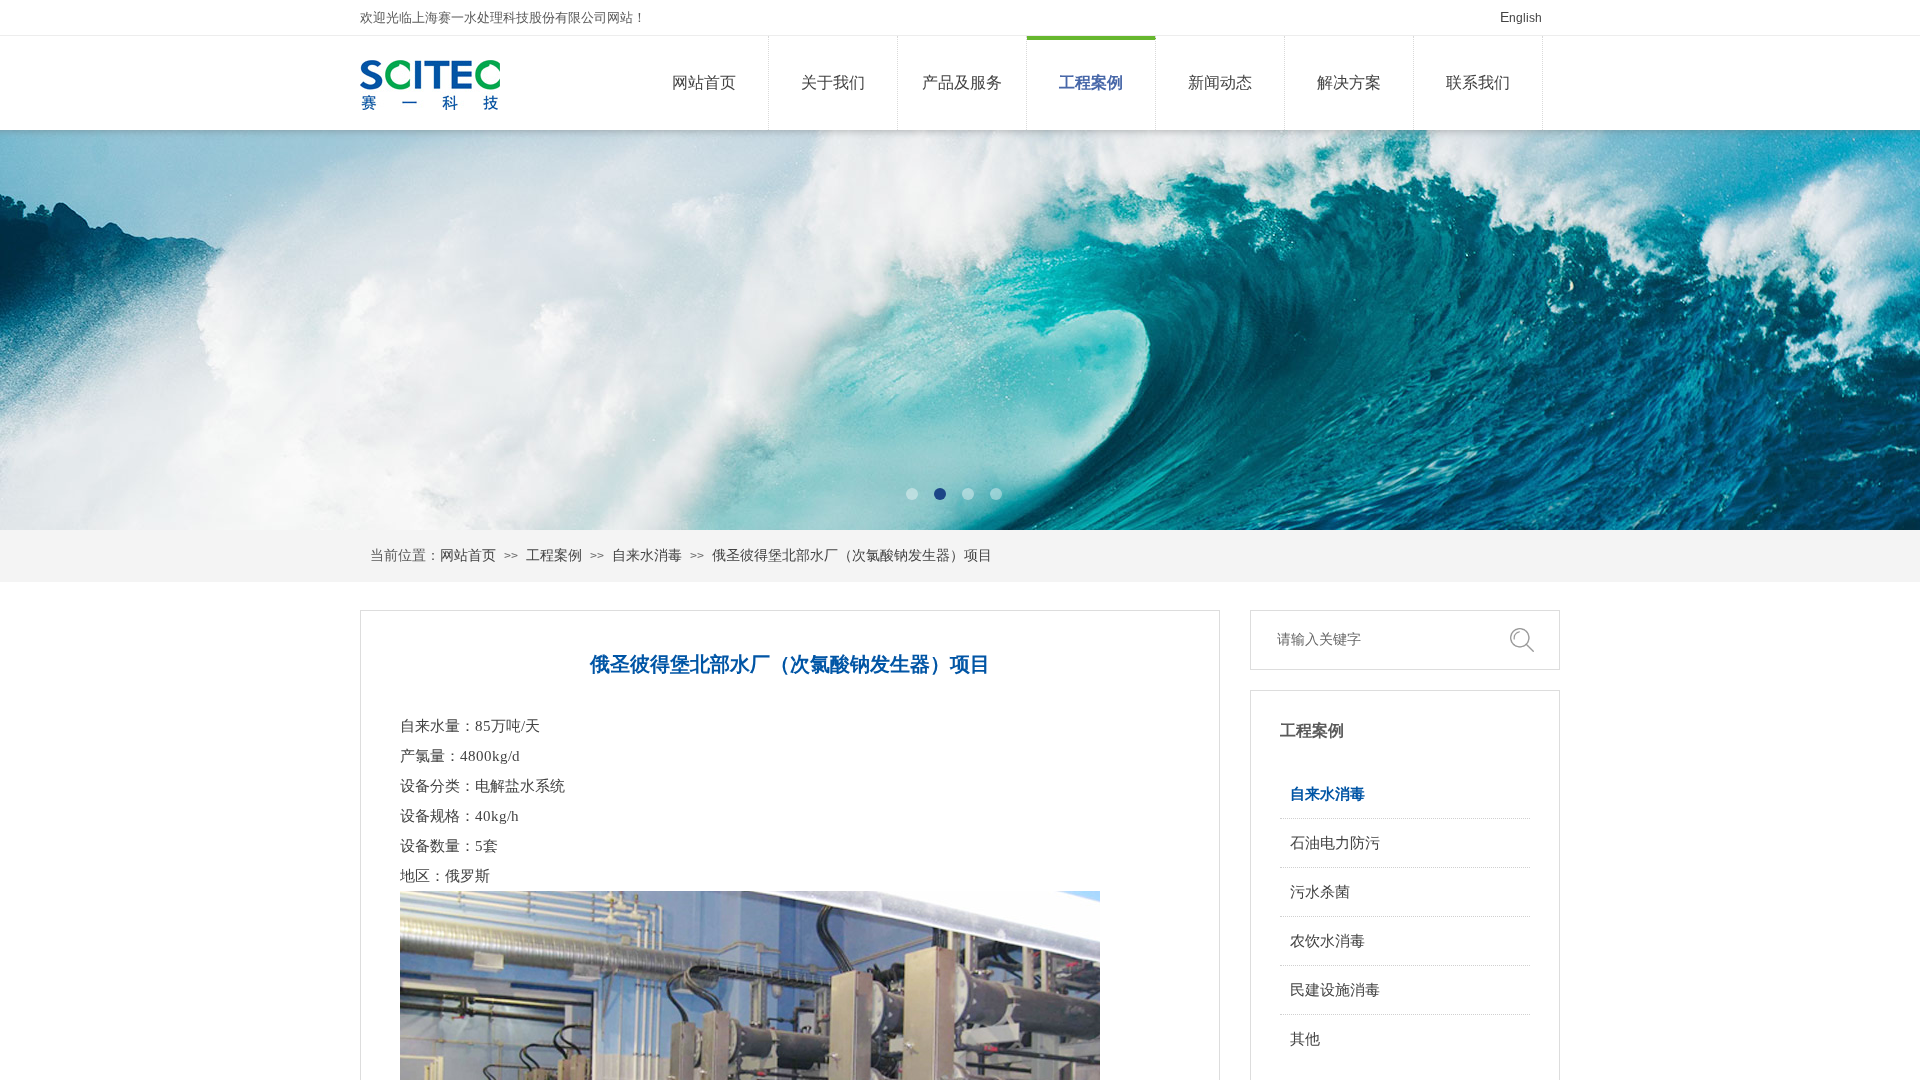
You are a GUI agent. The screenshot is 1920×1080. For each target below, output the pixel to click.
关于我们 (833, 82)
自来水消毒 (647, 555)
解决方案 (1349, 82)
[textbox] (1380, 640)
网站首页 (704, 82)
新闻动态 (1220, 82)
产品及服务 (962, 82)
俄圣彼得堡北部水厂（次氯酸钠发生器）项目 (852, 555)
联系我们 (1478, 82)
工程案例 (1091, 82)
